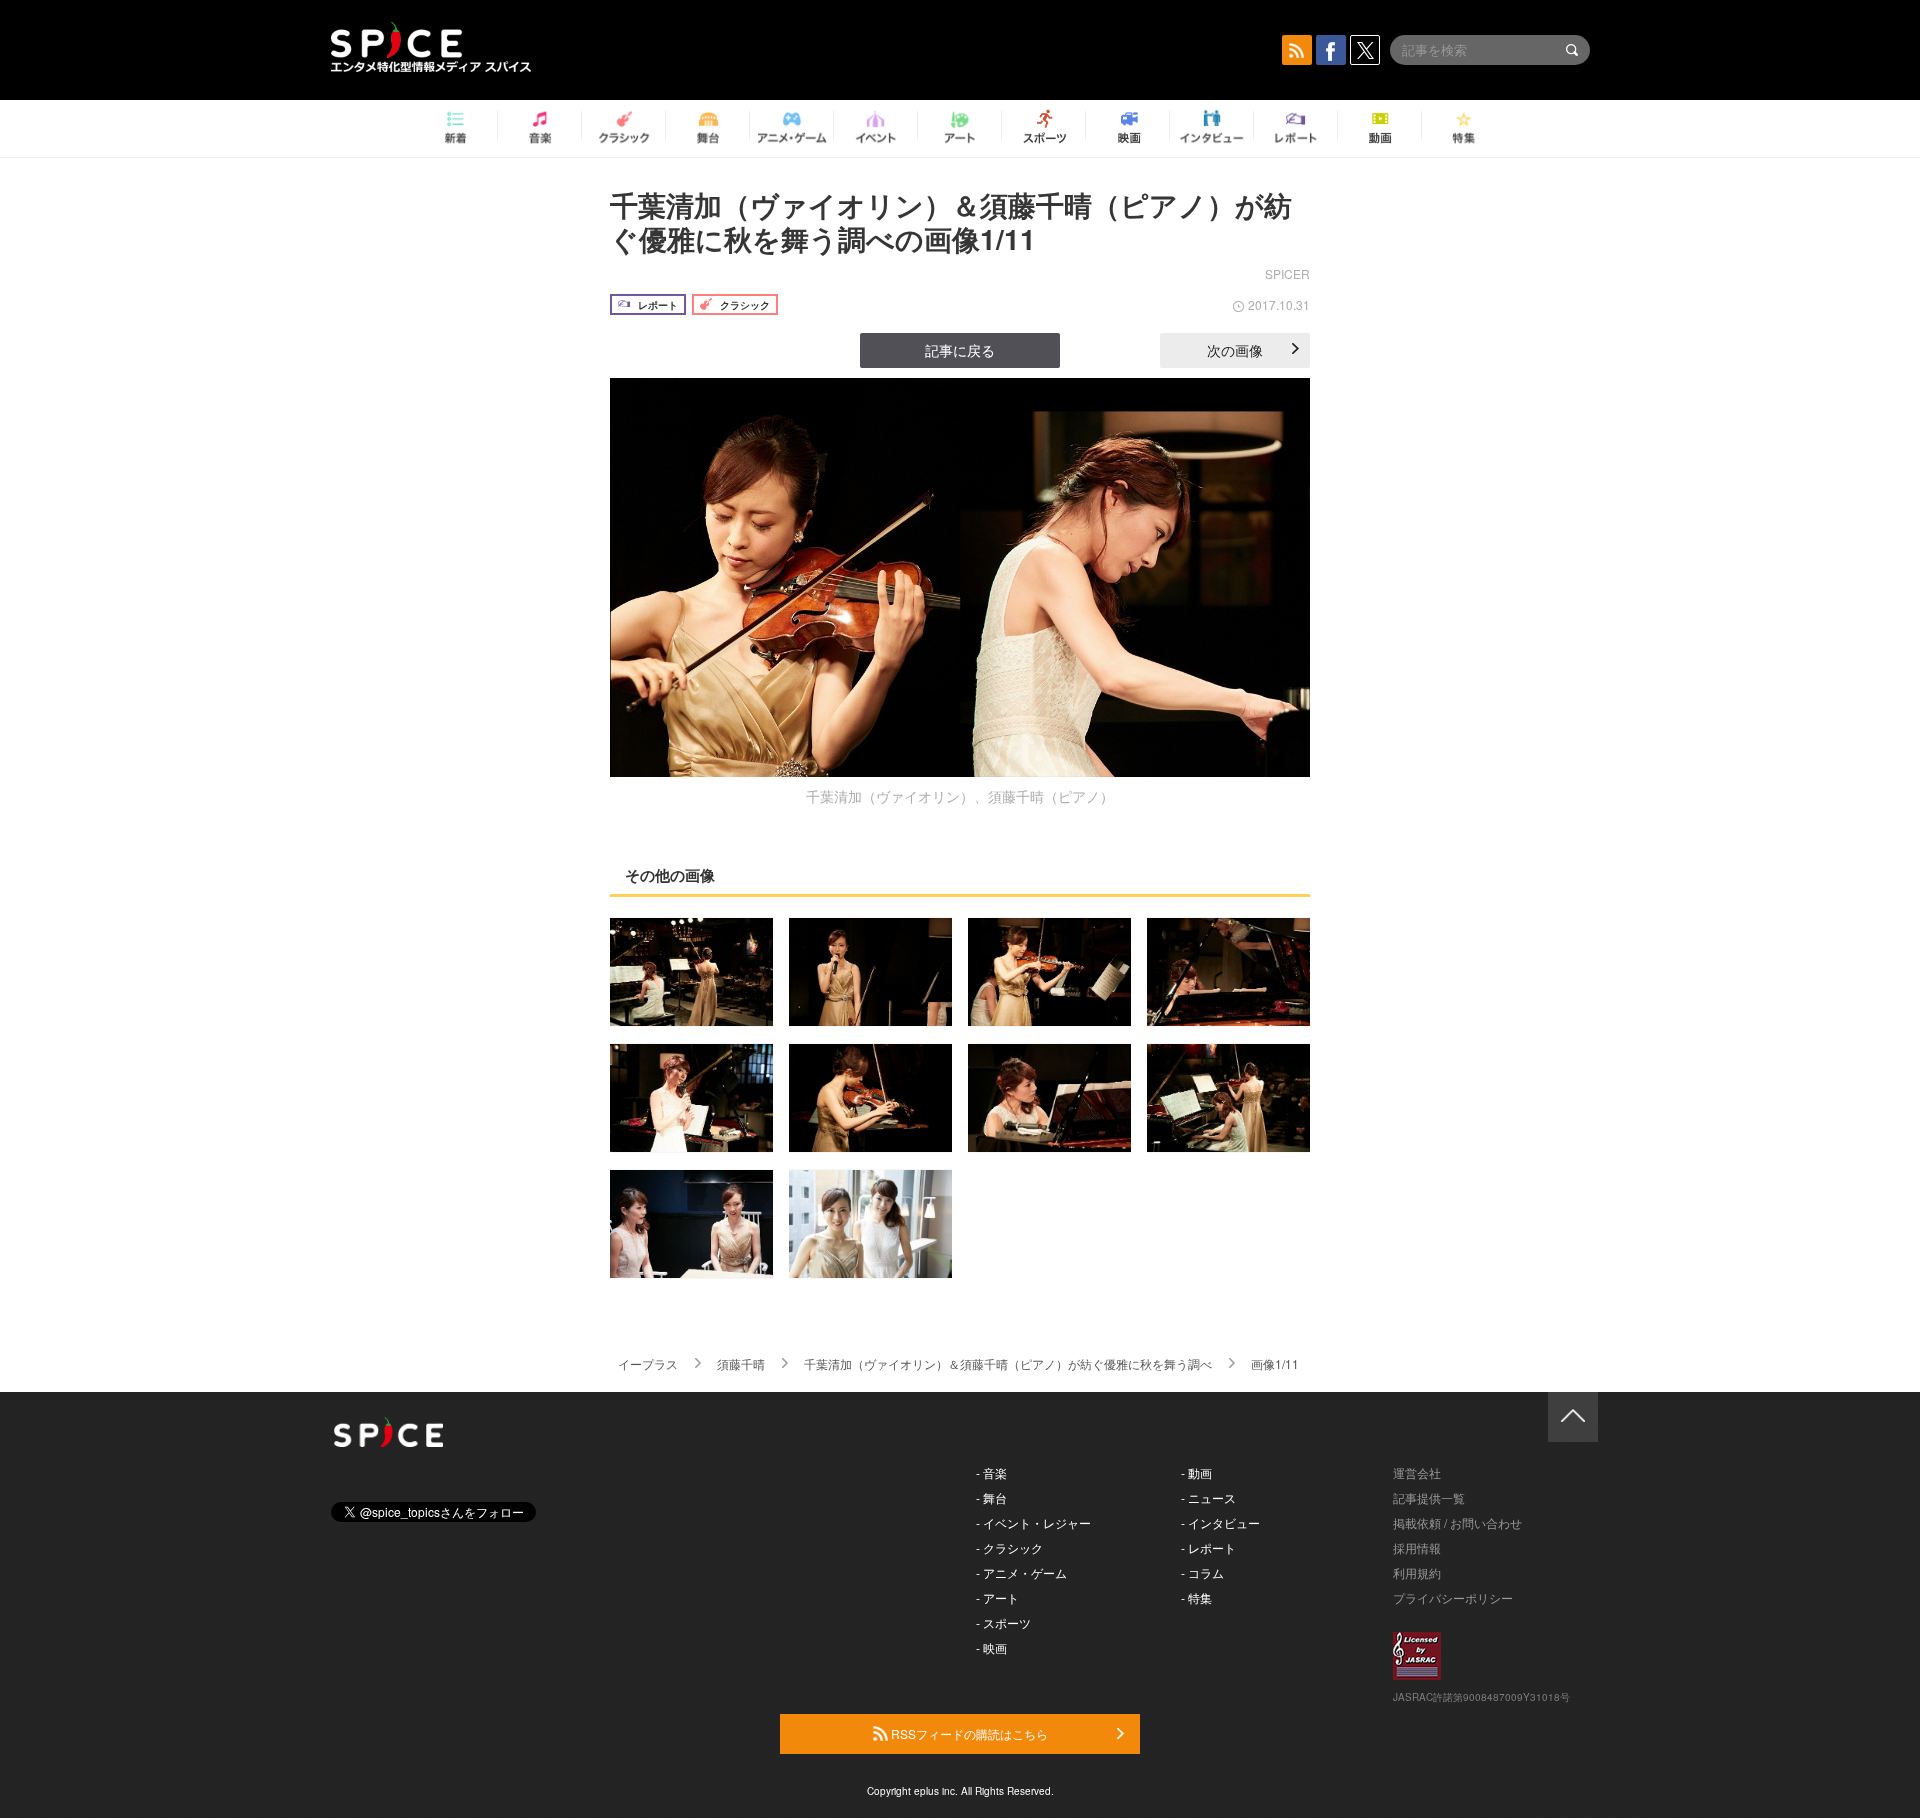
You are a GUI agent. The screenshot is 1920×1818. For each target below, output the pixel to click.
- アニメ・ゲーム (1021, 1572)
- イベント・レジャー (1033, 1522)
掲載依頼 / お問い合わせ (1457, 1522)
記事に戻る (960, 350)
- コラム (1202, 1572)
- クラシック (1009, 1547)
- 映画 (991, 1647)
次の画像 (1235, 350)
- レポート (1208, 1547)
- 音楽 (991, 1472)
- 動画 (1196, 1472)
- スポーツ (1003, 1622)
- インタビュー (1220, 1522)
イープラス (648, 1363)
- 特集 (1196, 1597)
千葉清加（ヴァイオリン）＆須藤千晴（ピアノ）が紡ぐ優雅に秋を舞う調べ (1008, 1363)
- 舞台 (991, 1497)
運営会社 (1417, 1472)
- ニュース (1208, 1497)
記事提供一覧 (1429, 1497)
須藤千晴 (741, 1363)
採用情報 (1417, 1547)
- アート (997, 1597)
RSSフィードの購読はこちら (968, 1733)
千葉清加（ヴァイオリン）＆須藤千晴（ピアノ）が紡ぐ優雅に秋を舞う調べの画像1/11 (951, 221)
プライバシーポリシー (1453, 1597)
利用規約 (1417, 1572)
